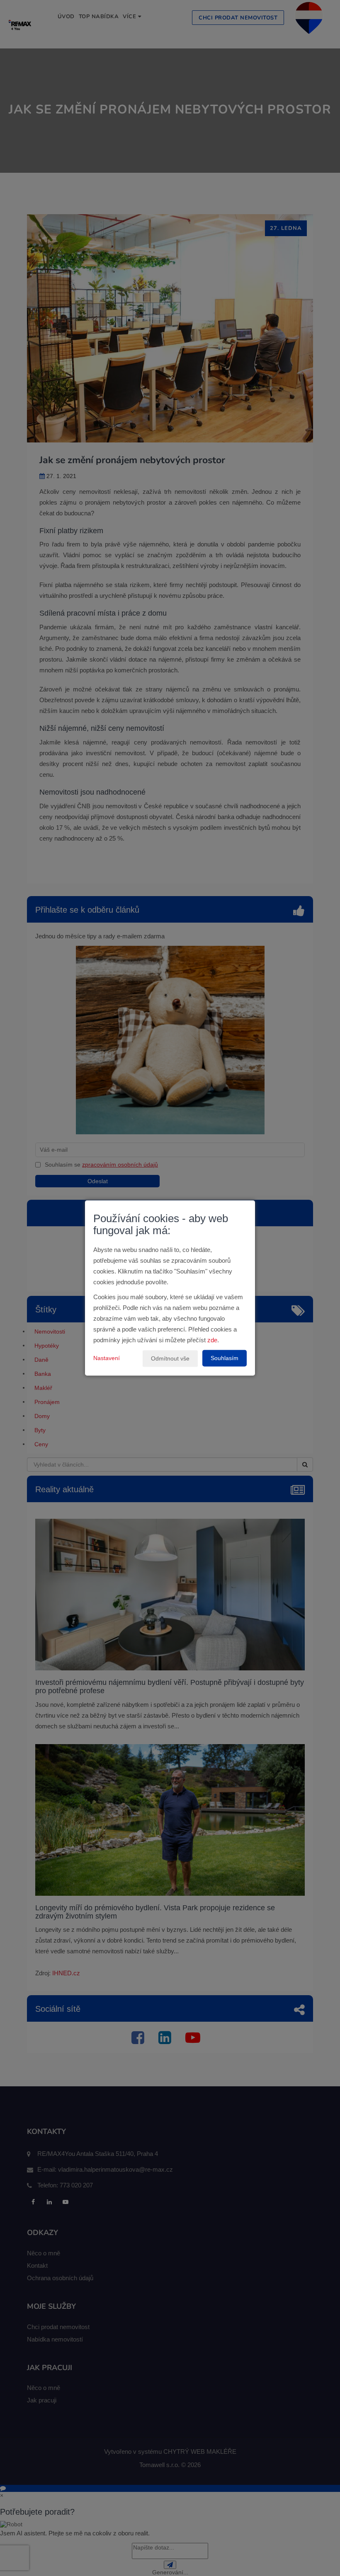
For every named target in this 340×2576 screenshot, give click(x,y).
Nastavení (107, 1358)
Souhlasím (225, 1358)
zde (212, 1340)
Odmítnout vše (170, 1359)
